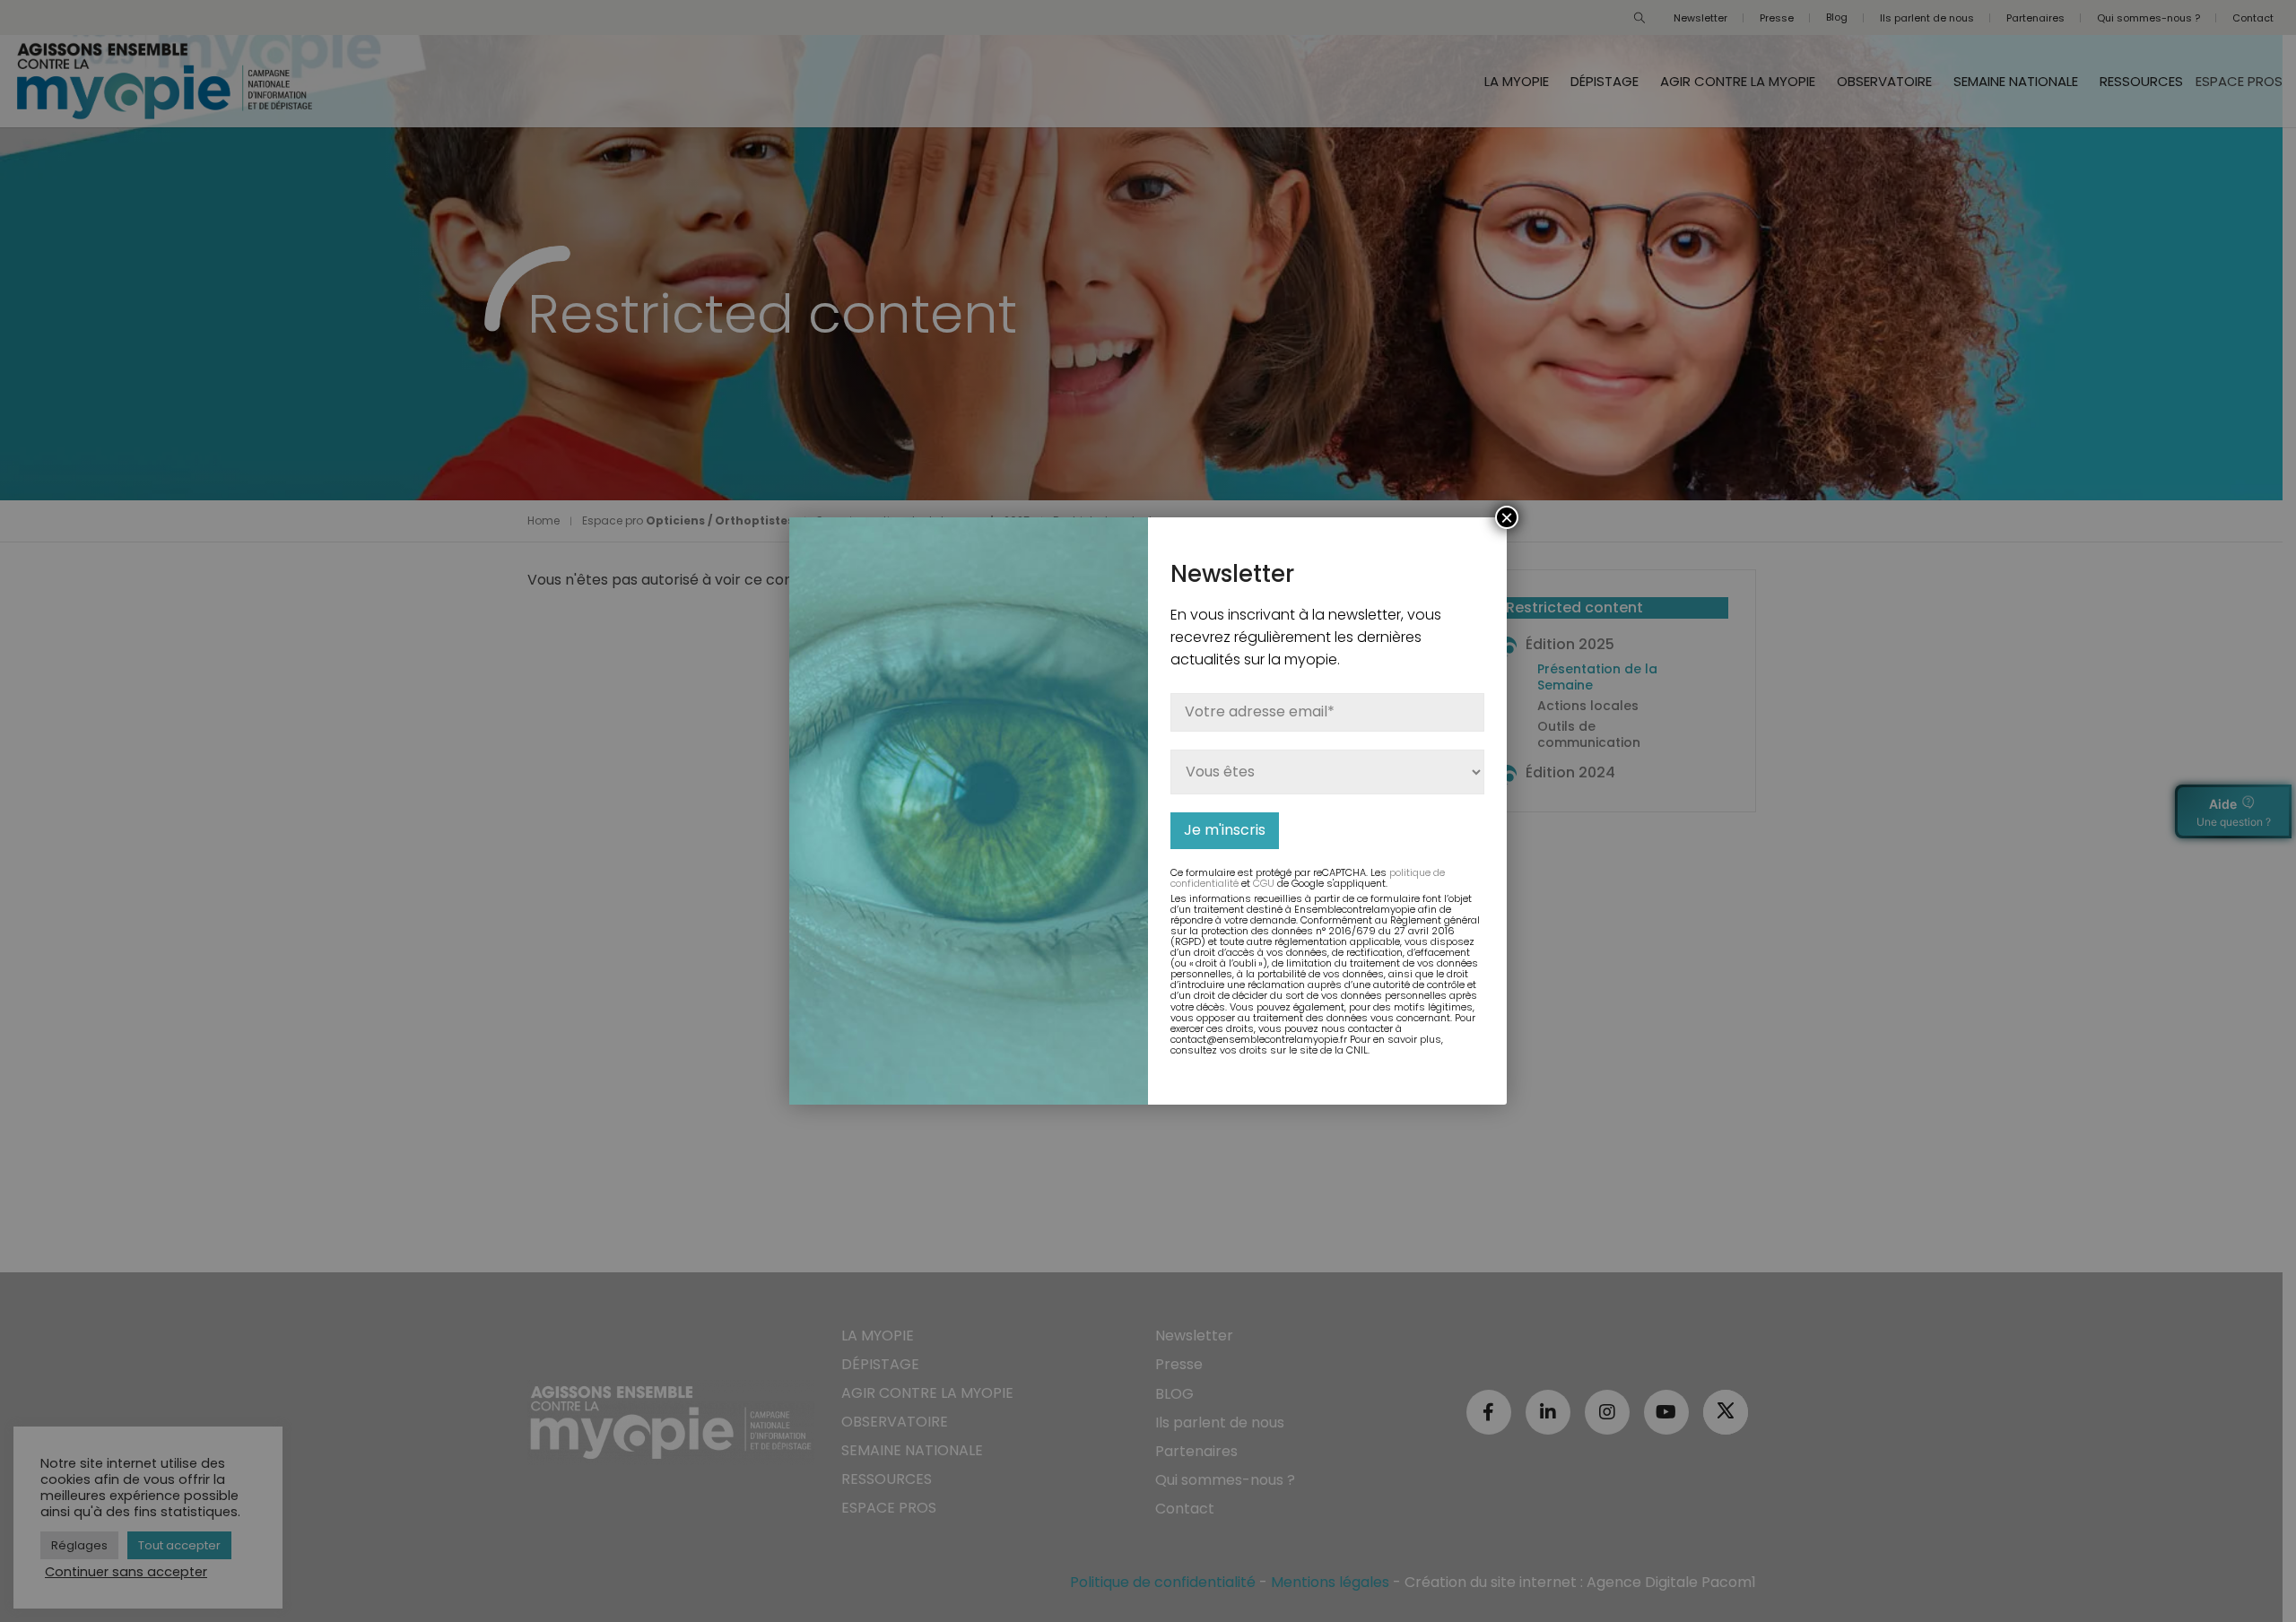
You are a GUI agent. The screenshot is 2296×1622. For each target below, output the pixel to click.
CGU (1264, 883)
